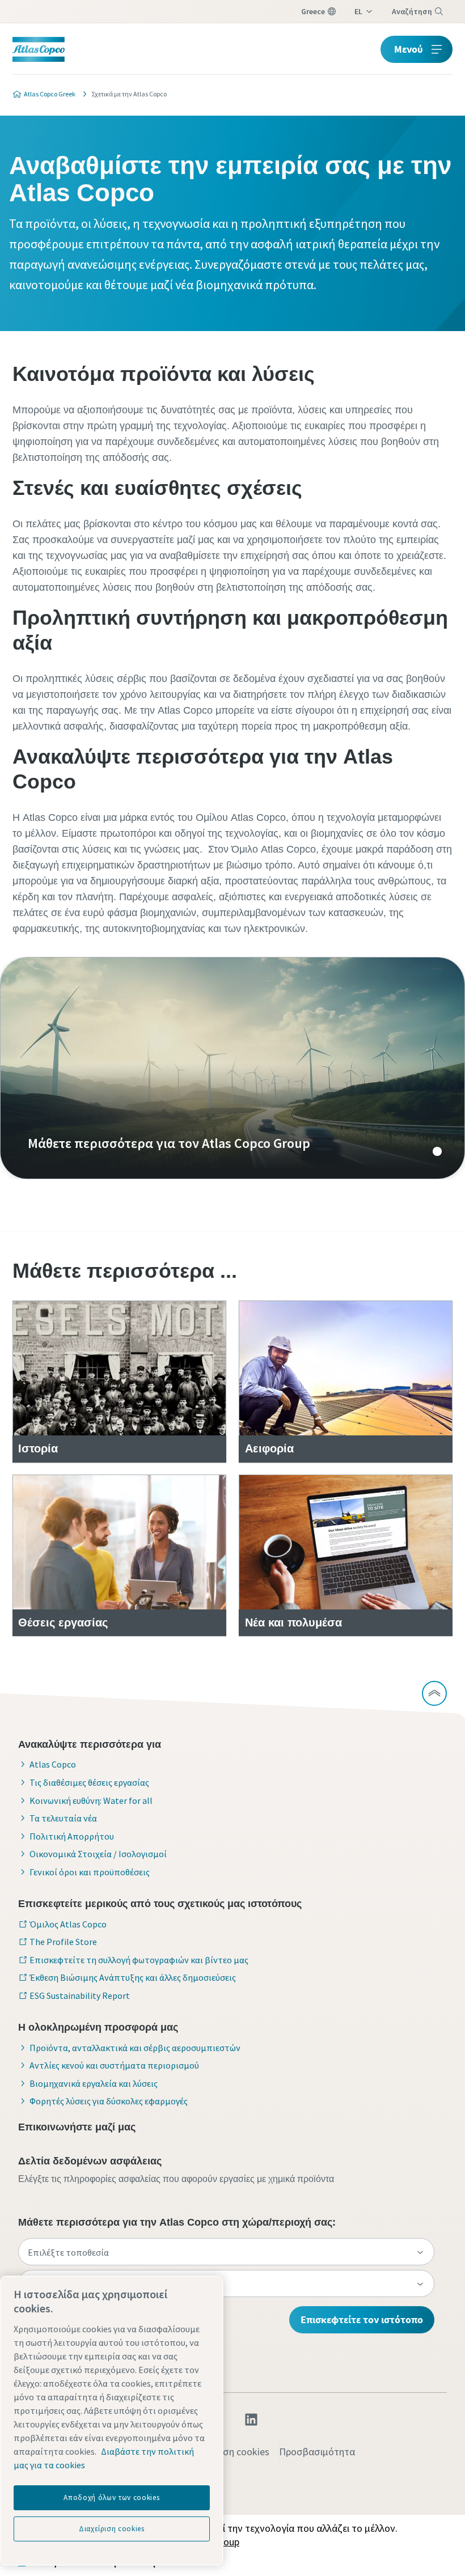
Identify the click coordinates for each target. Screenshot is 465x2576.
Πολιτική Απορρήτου (72, 1836)
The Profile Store (63, 1942)
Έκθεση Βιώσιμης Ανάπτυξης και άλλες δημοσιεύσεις (133, 1977)
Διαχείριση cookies (229, 2452)
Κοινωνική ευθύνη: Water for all (91, 1800)
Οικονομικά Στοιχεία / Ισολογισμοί (98, 1854)
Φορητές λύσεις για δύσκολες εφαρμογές (109, 2101)
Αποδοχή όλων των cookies (111, 2497)
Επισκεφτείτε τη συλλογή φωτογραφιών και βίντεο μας (139, 1960)
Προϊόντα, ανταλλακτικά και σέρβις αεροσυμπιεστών (135, 2048)
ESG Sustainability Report (80, 1995)
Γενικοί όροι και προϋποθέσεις (90, 1872)
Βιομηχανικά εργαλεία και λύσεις (94, 2083)
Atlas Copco (53, 1764)
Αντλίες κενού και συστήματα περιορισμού (114, 2065)
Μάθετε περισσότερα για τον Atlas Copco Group (232, 1068)
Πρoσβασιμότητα (317, 2452)
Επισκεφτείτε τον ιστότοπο (362, 2319)
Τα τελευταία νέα (63, 1818)
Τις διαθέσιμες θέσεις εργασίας (89, 1782)
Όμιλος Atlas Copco (68, 1924)
